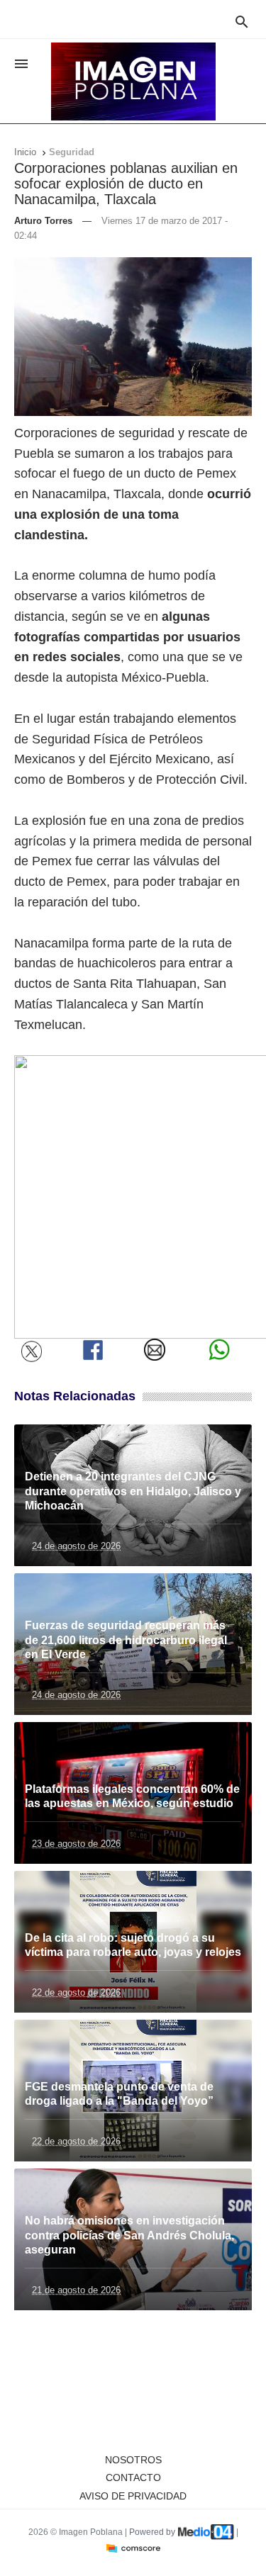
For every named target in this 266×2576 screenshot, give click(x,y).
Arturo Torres (43, 221)
